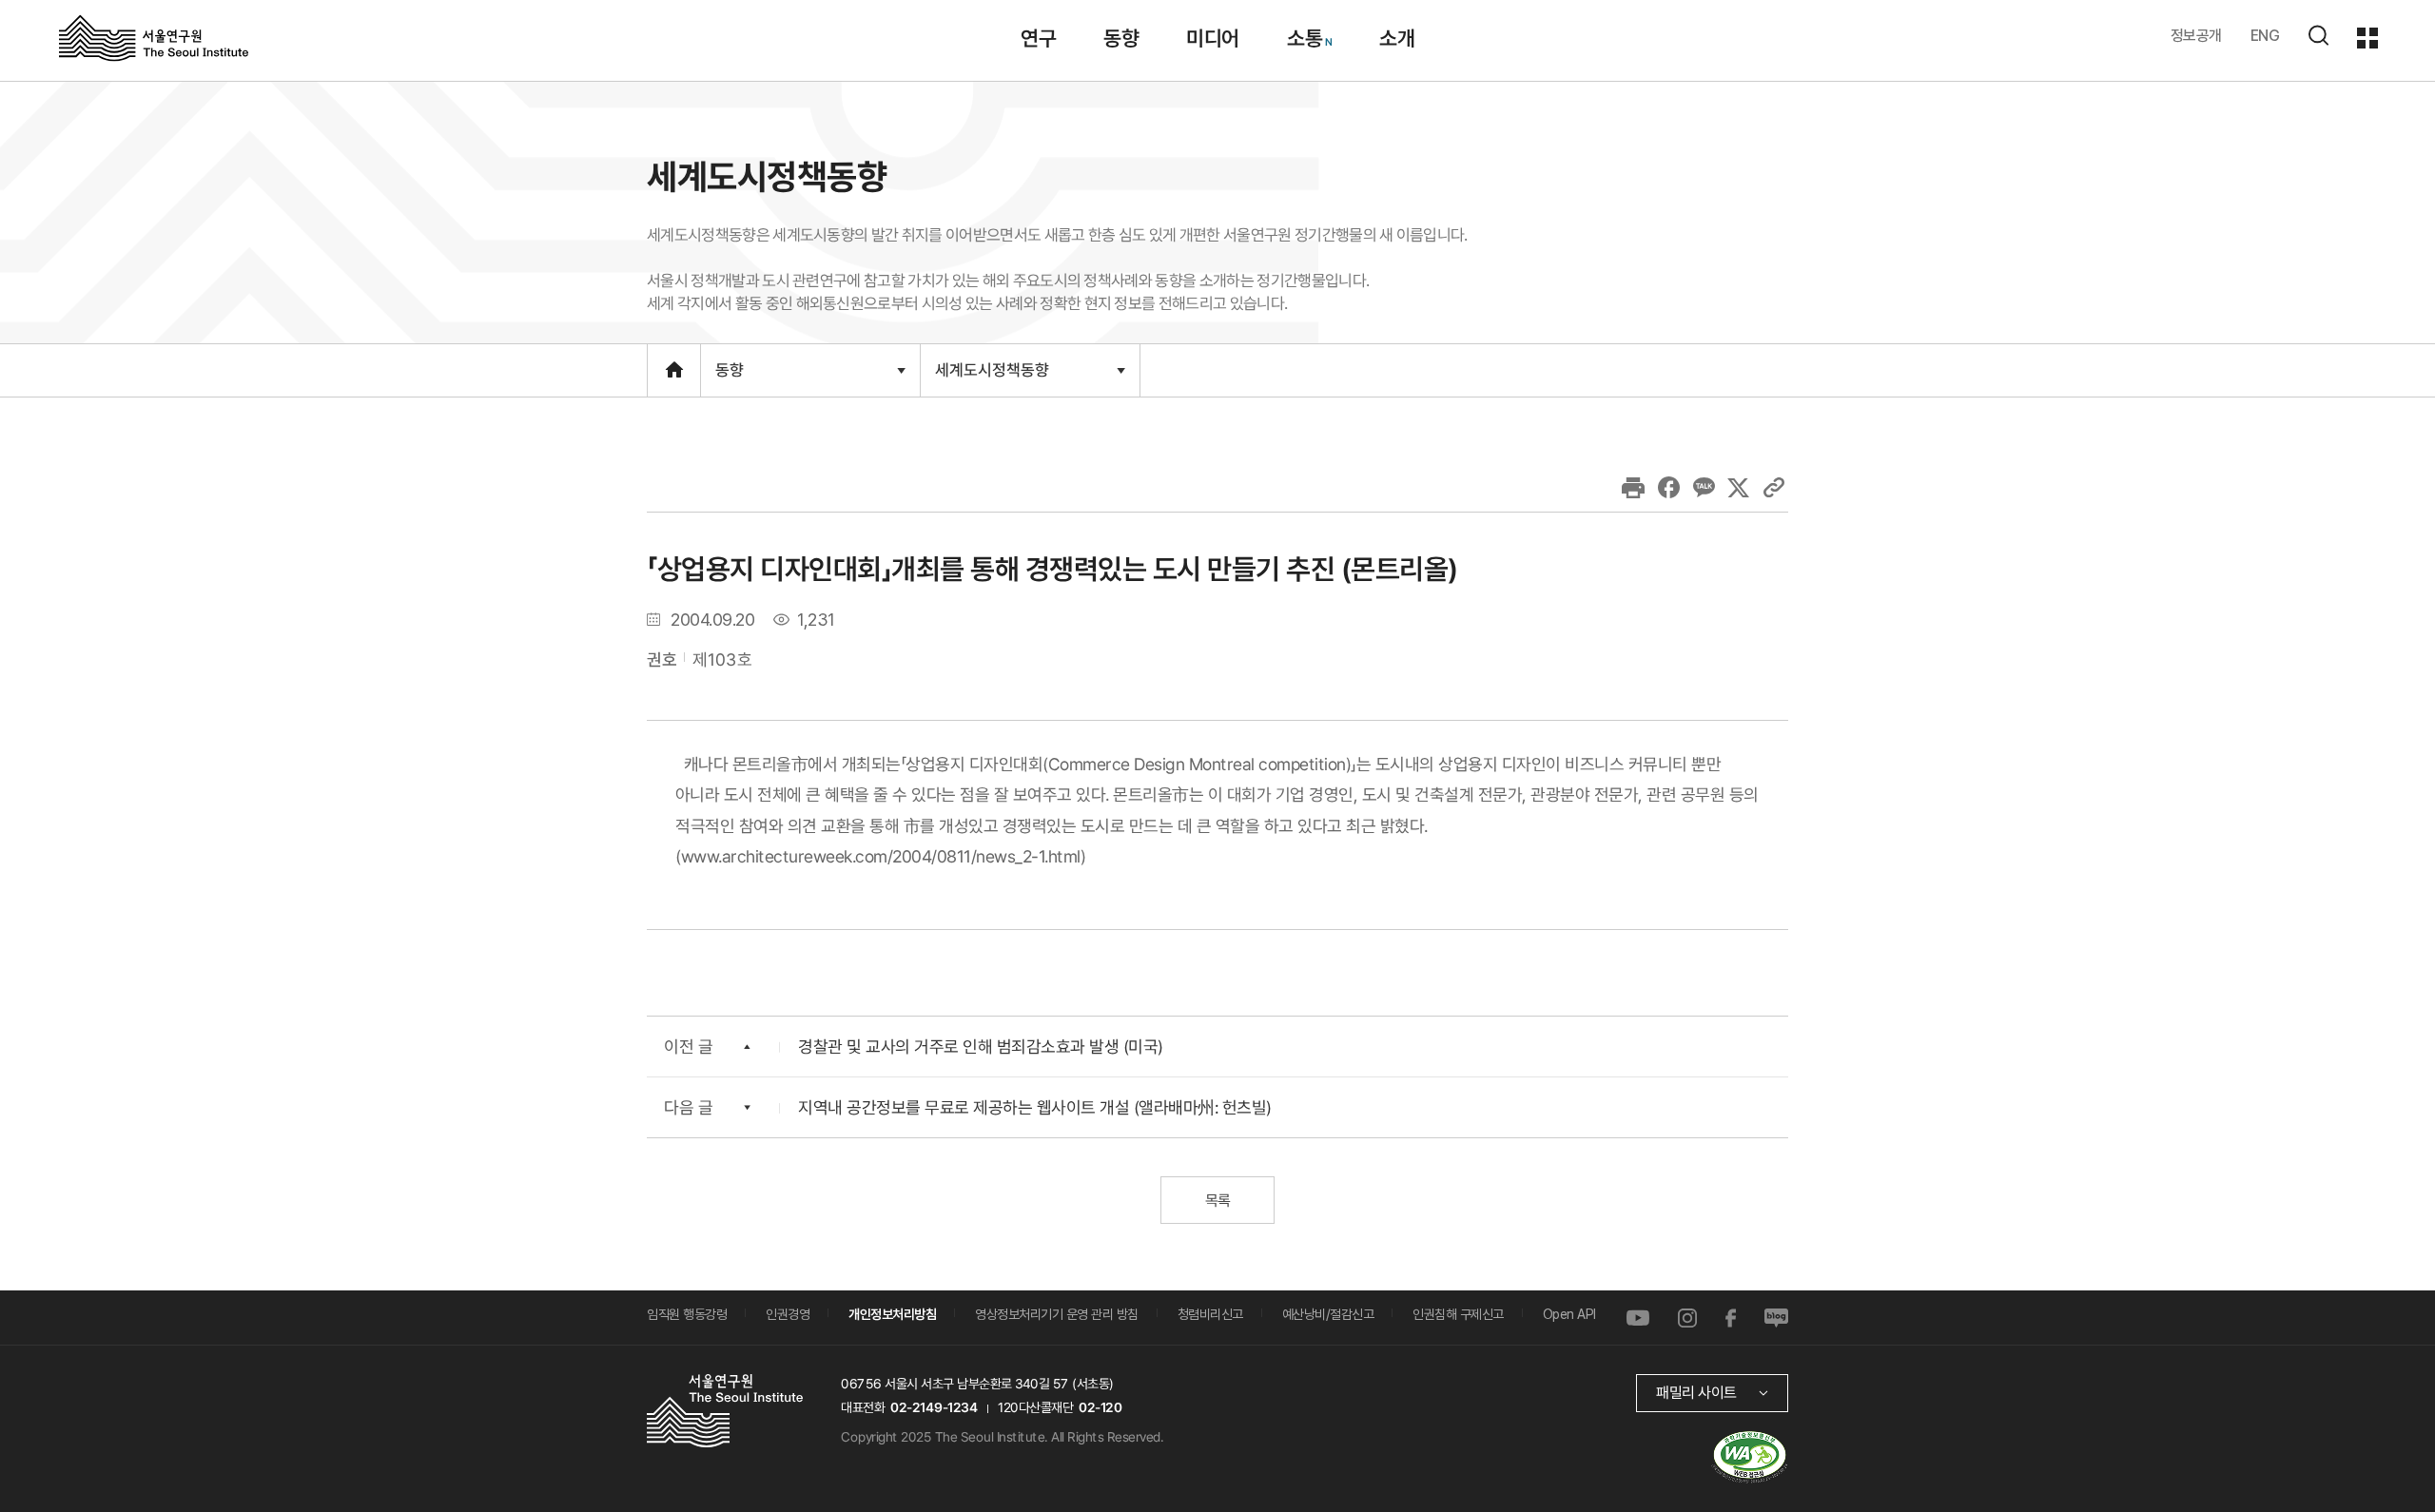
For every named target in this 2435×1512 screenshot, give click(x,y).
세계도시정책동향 (992, 378)
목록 (1217, 1201)
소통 (1304, 38)
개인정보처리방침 (892, 1314)
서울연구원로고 (154, 37)
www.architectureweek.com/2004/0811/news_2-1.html (881, 856)
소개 (1397, 38)
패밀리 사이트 (1696, 1393)
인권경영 (788, 1314)
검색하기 (2318, 35)
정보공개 (2196, 36)
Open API (1569, 1314)
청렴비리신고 (1210, 1314)
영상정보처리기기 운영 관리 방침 (1057, 1314)
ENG (2265, 36)
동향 (1121, 38)
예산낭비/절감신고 (1328, 1314)
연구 (1038, 38)
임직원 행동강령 (687, 1314)
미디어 (1213, 38)
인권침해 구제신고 (1458, 1314)
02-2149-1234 (934, 1407)
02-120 (1100, 1407)
